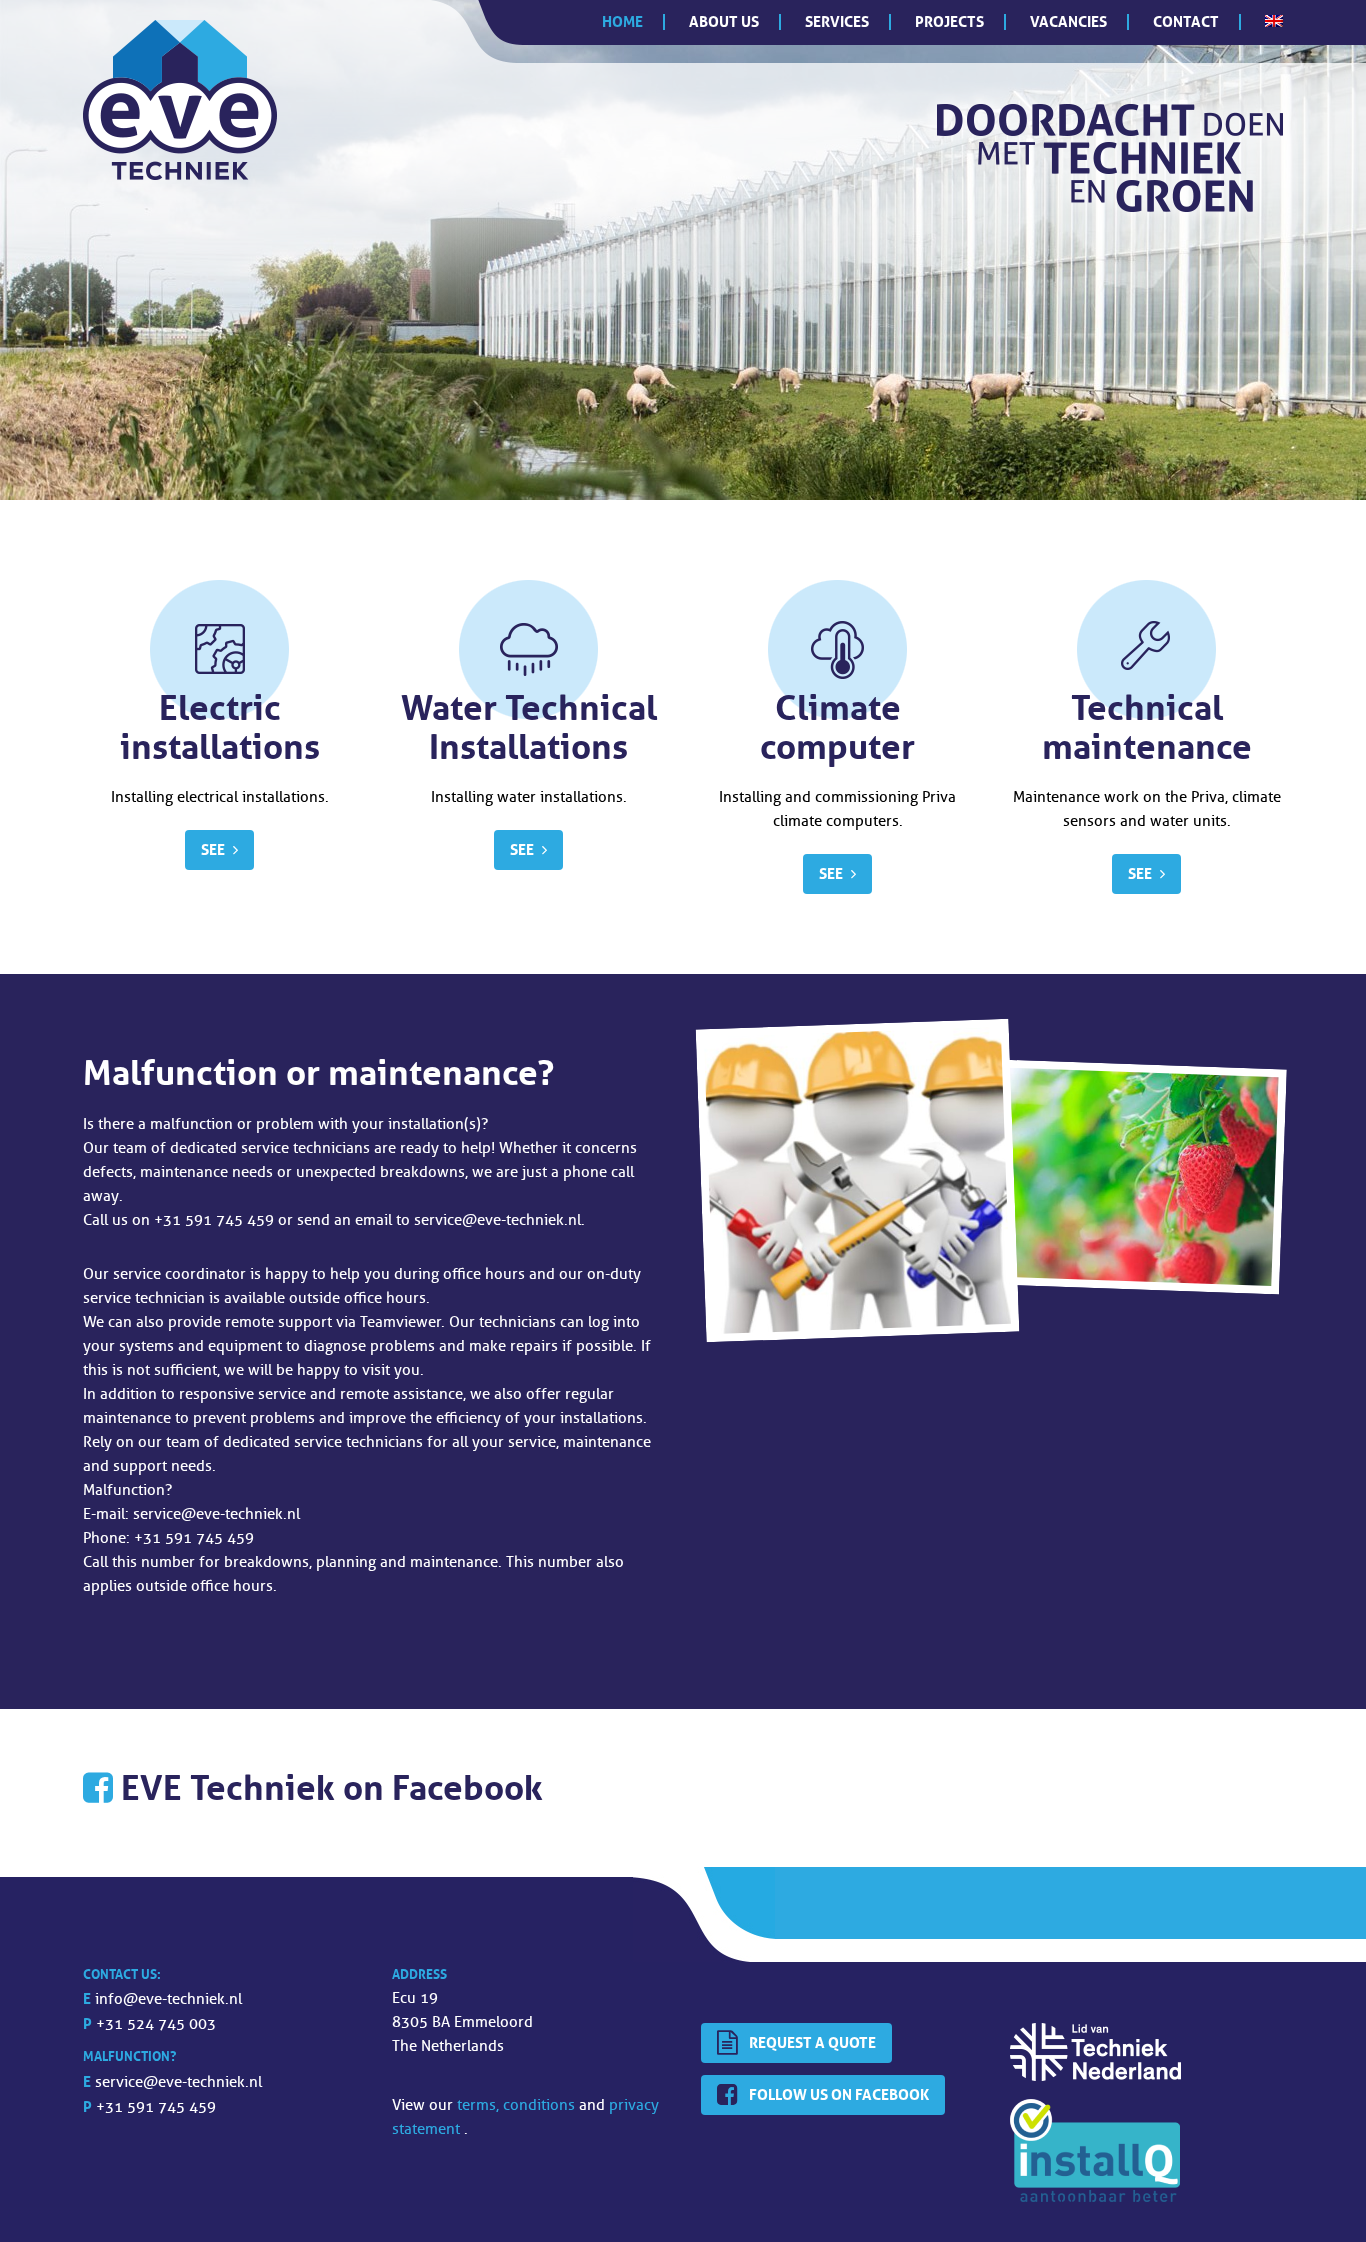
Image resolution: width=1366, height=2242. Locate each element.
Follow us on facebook (839, 2094)
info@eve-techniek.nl (168, 1999)
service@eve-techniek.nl (178, 2082)
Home (622, 21)
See (213, 849)
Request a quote (812, 2042)
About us (724, 21)
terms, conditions (518, 2105)
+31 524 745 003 (156, 2024)
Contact (1186, 21)
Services (837, 21)
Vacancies (1068, 21)
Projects (949, 21)
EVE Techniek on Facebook (332, 1787)
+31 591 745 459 (156, 2107)
